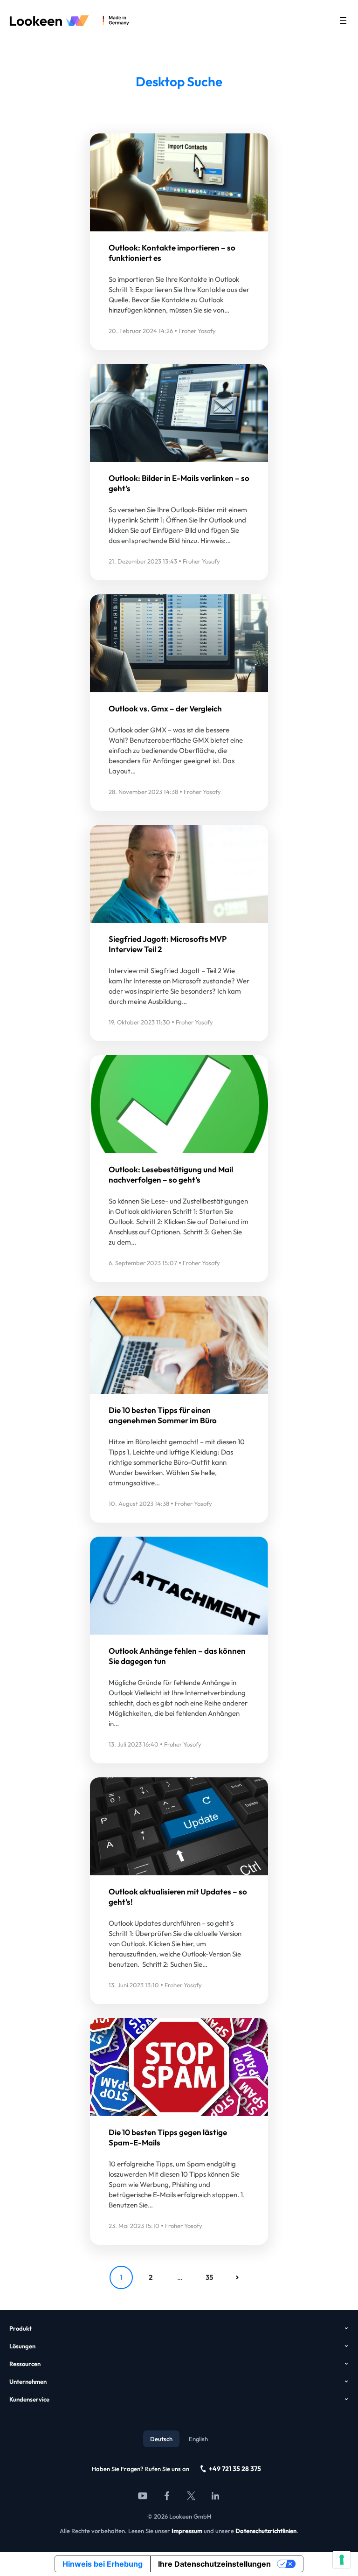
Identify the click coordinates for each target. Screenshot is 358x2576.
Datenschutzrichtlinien (266, 2531)
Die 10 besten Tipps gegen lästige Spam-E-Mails (168, 2137)
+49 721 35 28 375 (235, 2469)
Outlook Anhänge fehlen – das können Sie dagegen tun (177, 1656)
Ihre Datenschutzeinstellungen (214, 2564)
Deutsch (161, 2439)
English (198, 2439)
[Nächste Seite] (237, 2277)
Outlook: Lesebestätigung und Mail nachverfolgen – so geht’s (171, 1174)
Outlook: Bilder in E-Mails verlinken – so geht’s (179, 483)
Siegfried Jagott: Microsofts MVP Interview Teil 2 (168, 944)
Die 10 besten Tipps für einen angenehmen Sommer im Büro (163, 1415)
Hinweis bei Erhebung (103, 2564)
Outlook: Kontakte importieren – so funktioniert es (172, 253)
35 (209, 2277)
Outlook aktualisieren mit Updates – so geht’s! (178, 1897)
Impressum (187, 2531)
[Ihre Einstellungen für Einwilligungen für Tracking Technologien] (342, 2560)
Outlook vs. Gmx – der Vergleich (165, 708)
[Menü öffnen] (343, 21)
